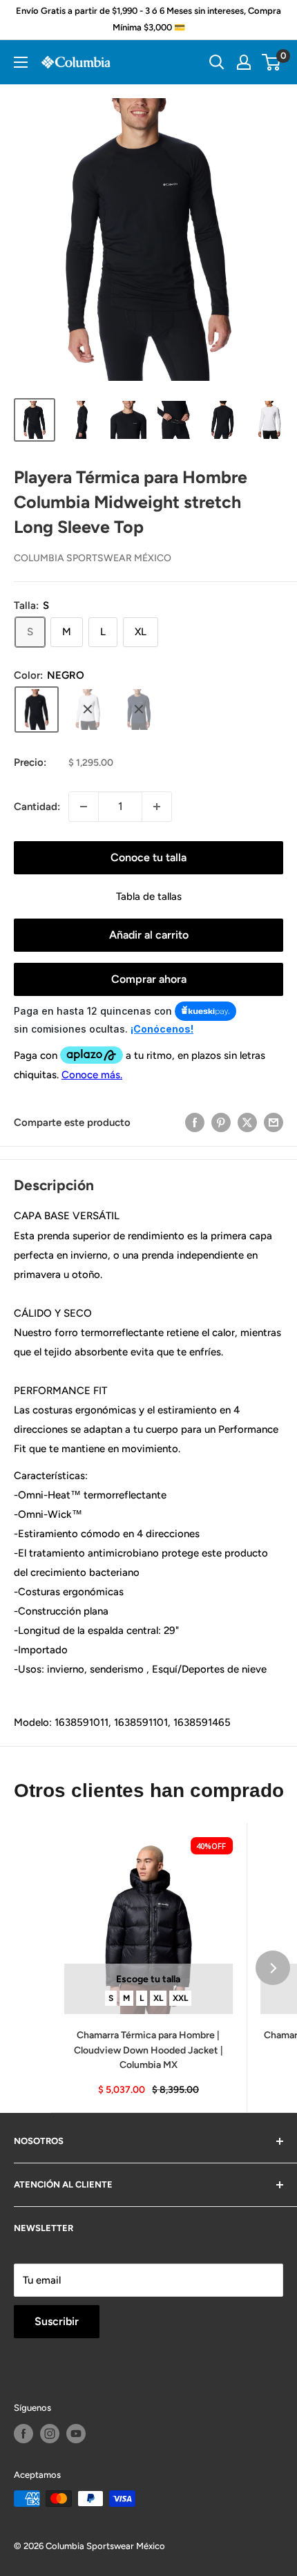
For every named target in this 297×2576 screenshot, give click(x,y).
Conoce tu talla (148, 857)
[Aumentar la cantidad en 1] (157, 807)
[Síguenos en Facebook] (23, 2434)
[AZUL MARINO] (139, 709)
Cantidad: (37, 807)
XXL (180, 1997)
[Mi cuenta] (244, 62)
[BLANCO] (88, 709)
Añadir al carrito (149, 935)
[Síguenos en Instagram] (50, 2434)
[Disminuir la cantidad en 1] (84, 807)
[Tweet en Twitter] (247, 1122)
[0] (272, 62)
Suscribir (57, 2321)
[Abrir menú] (21, 62)
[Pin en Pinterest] (221, 1122)
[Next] (273, 1968)
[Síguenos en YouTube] (76, 2434)
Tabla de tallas (149, 896)
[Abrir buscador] (217, 62)
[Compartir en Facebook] (195, 1122)
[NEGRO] (37, 709)
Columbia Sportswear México (93, 558)
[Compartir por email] (274, 1122)
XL (158, 1997)
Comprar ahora (149, 979)
